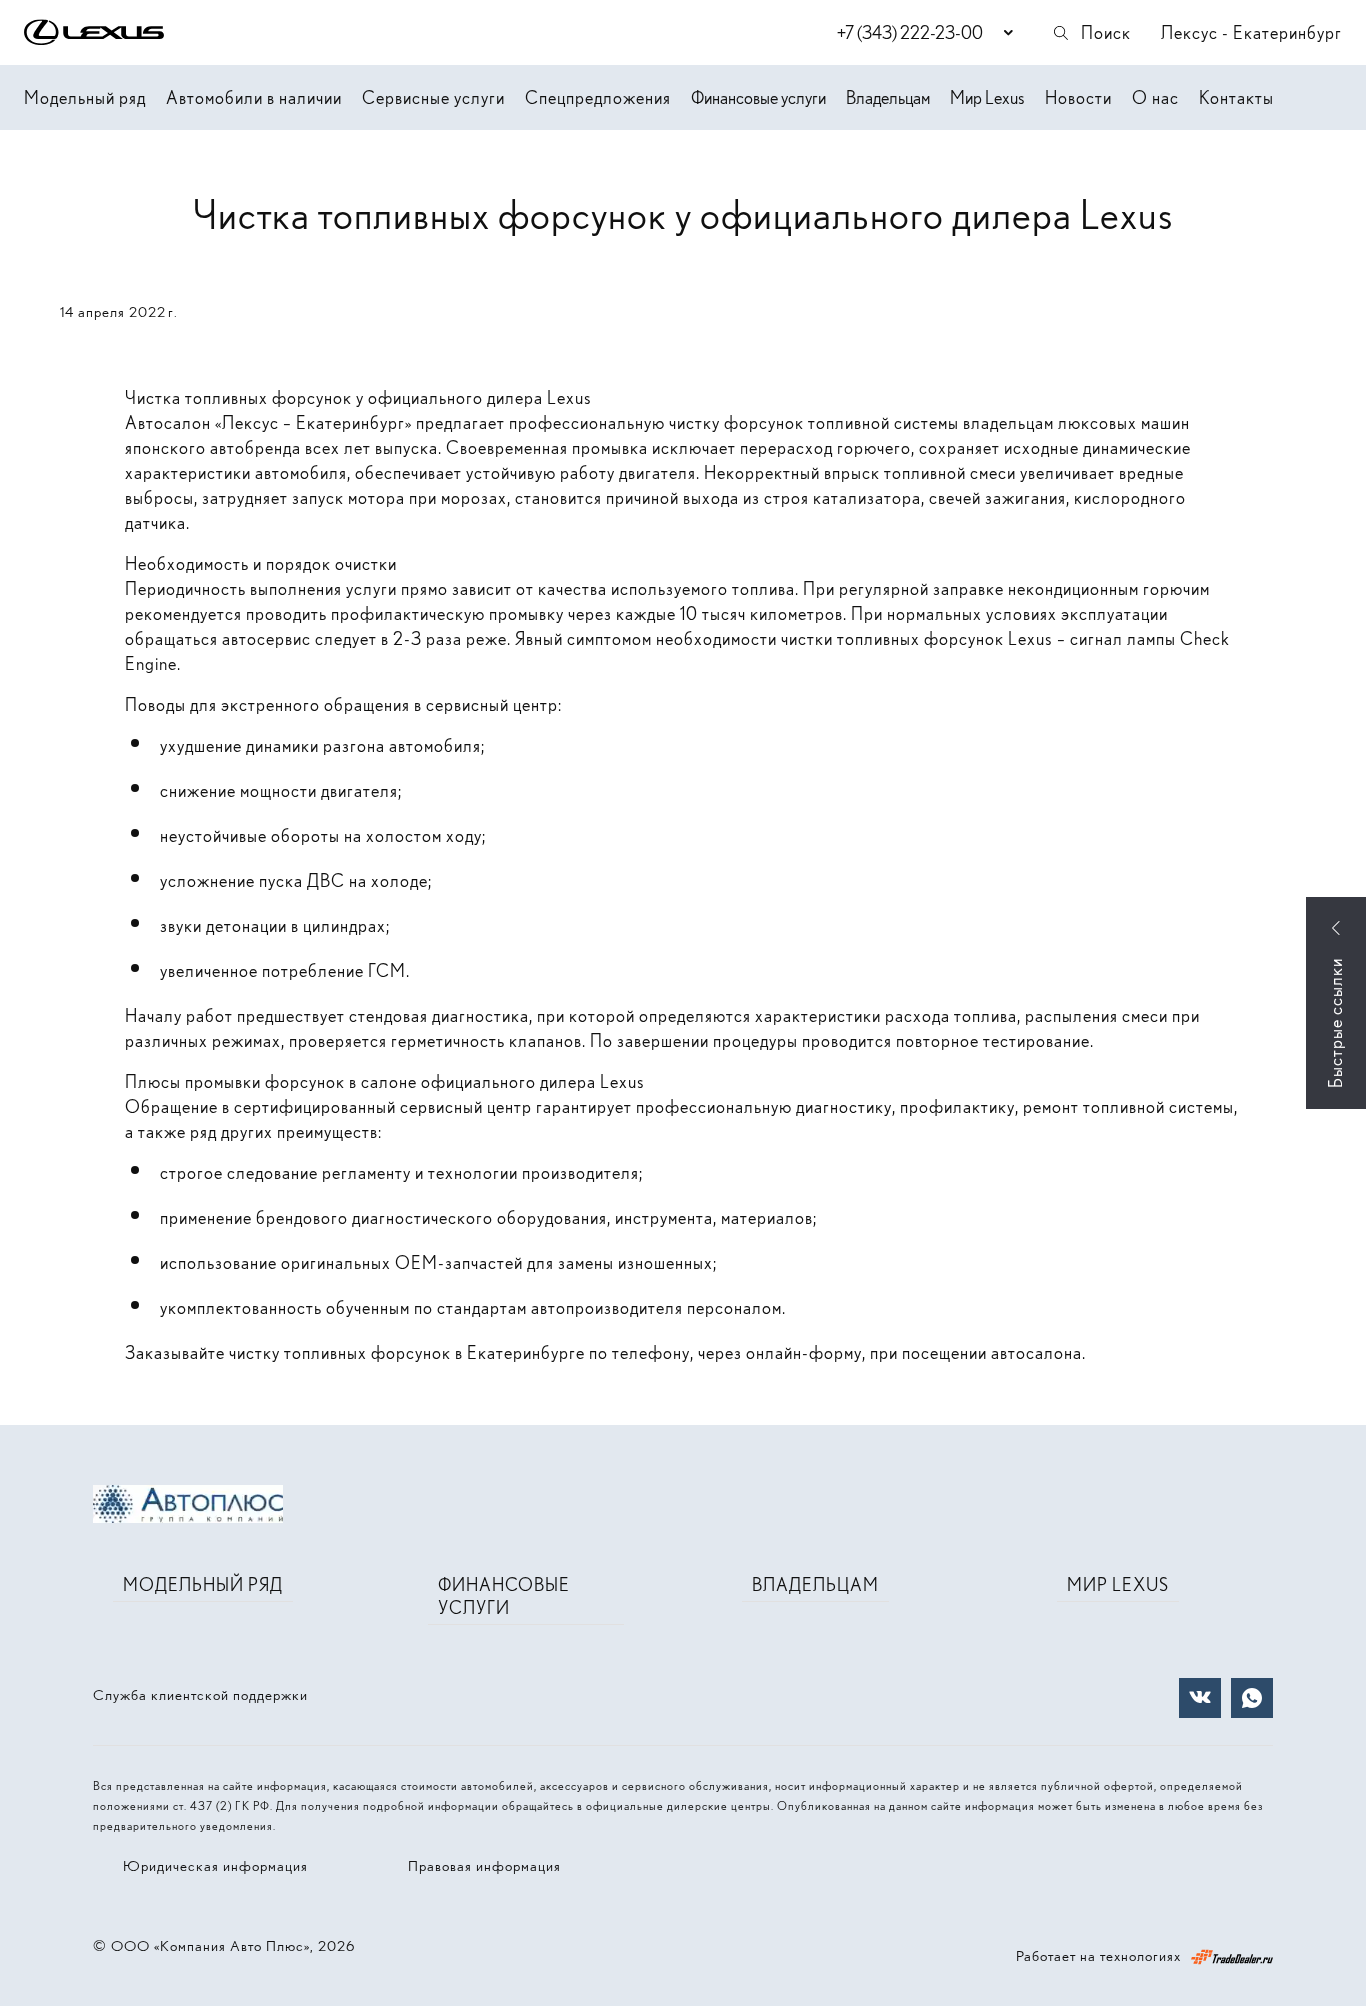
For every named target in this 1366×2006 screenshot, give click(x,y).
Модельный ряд (85, 97)
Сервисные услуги (433, 97)
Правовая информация (484, 1866)
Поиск (1106, 32)
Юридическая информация (215, 1866)
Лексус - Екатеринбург (1251, 32)
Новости (1078, 97)
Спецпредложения (598, 97)
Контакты (1236, 97)
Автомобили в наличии (254, 97)
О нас (1155, 97)
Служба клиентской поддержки (200, 1695)
